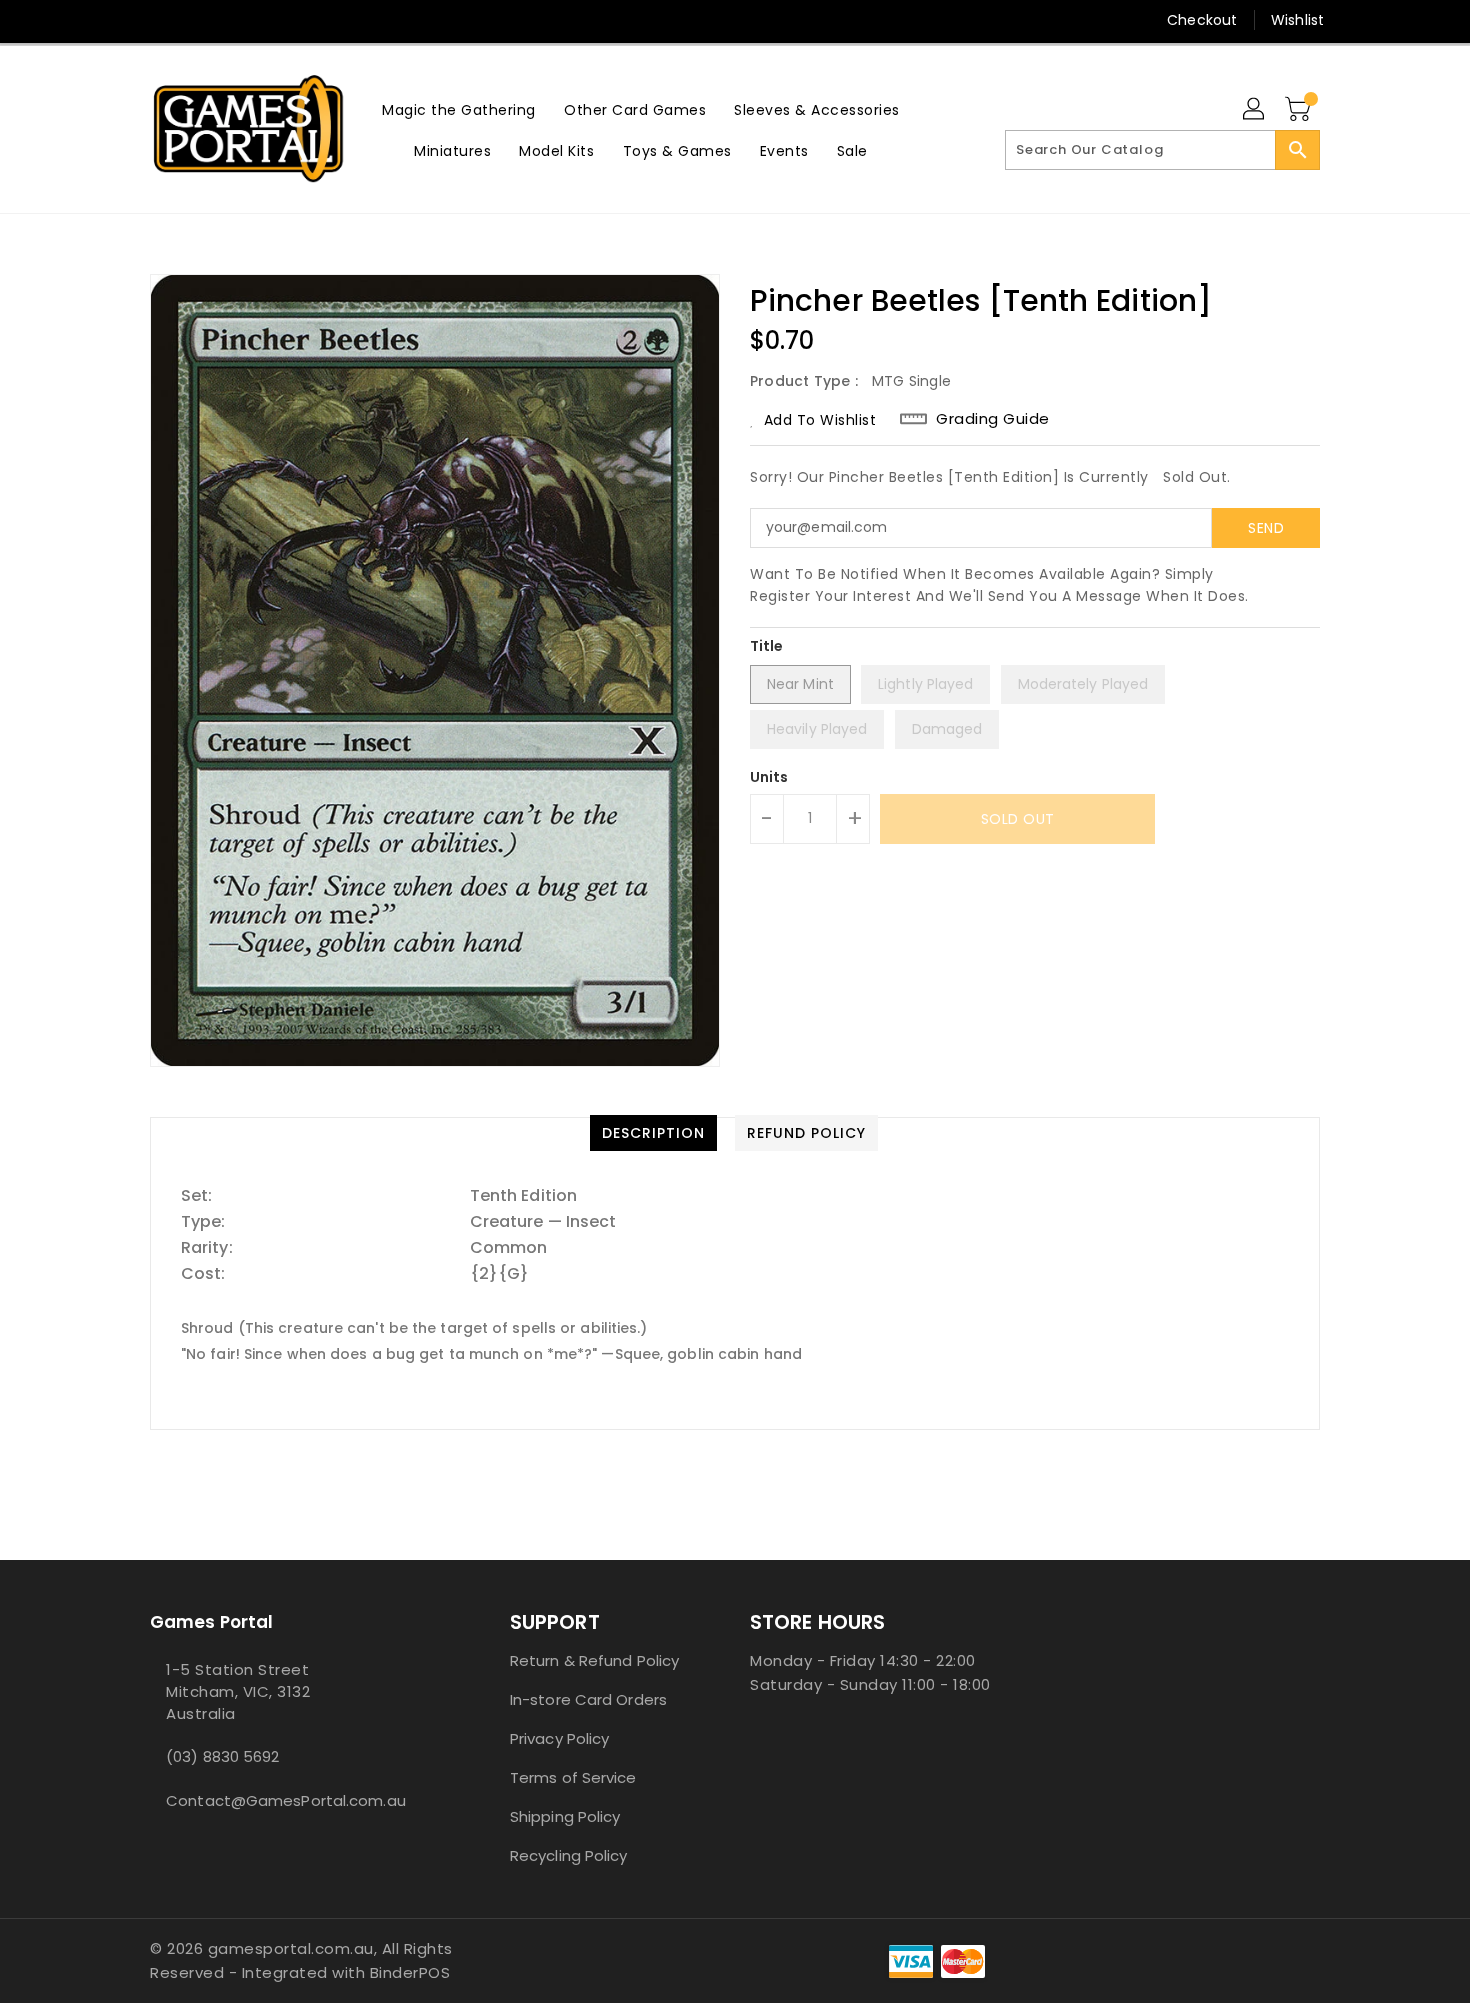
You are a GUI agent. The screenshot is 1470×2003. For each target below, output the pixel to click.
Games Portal (211, 1622)
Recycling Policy (569, 1855)
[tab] (653, 1133)
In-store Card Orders (588, 1699)
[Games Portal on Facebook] (122, 20)
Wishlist (1297, 20)
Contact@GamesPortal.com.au (286, 1800)
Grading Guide (993, 419)
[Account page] (1255, 110)
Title (767, 646)
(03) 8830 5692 (222, 1756)
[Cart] (1300, 110)
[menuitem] (459, 109)
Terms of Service (573, 1777)
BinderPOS (410, 1972)
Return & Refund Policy (594, 1660)
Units (769, 777)
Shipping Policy (565, 1816)
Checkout (1202, 20)
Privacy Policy (559, 1738)
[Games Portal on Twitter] (160, 20)
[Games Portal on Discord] (198, 20)
